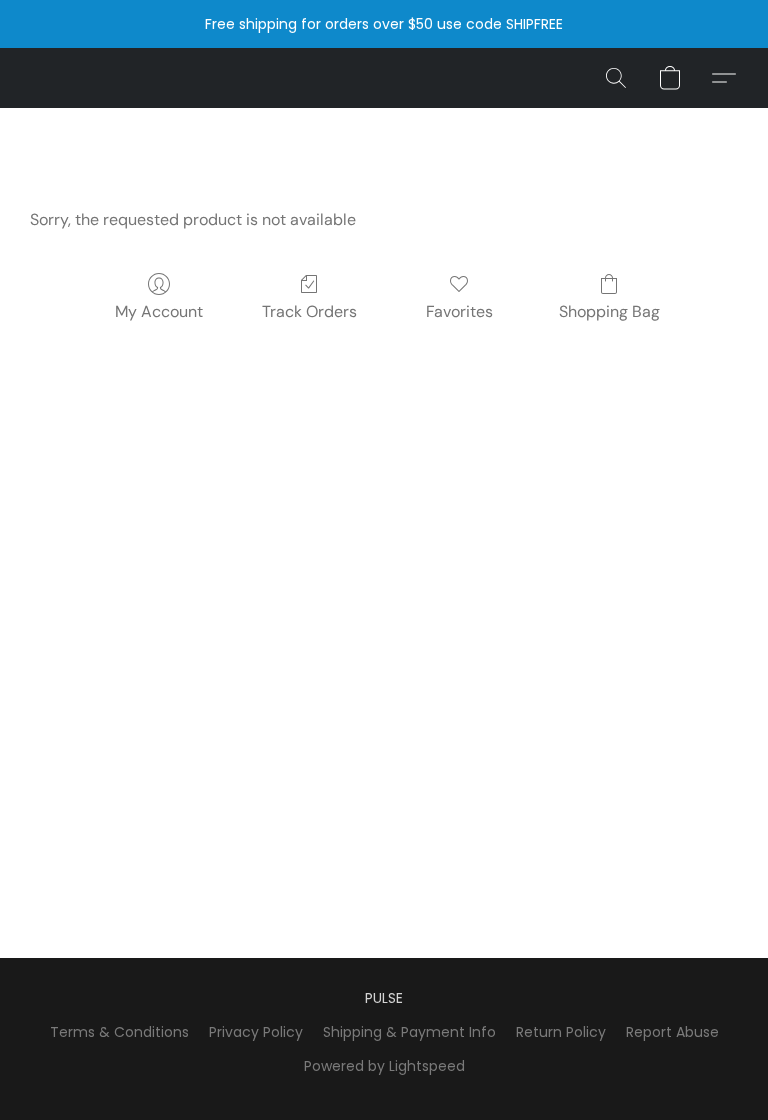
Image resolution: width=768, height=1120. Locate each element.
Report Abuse (672, 1032)
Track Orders (309, 311)
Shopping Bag (609, 311)
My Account (159, 311)
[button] (616, 78)
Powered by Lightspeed (384, 1066)
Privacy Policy (256, 1032)
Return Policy (561, 1032)
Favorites (459, 311)
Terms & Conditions (119, 1032)
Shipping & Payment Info (409, 1032)
